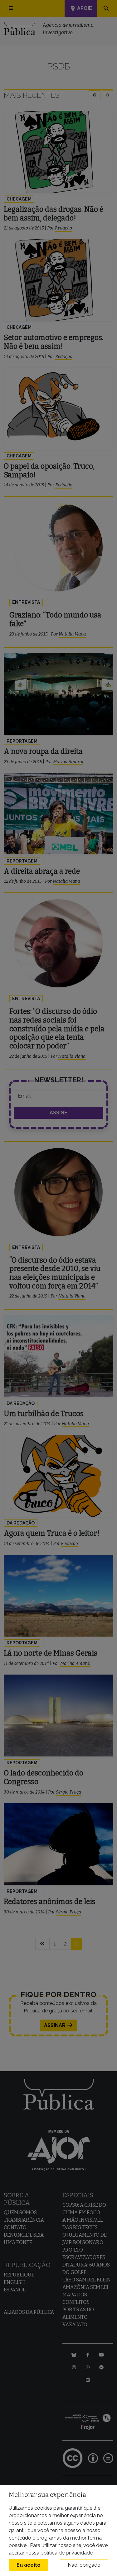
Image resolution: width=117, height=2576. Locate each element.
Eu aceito (29, 2565)
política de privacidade (67, 2553)
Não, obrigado (84, 2565)
